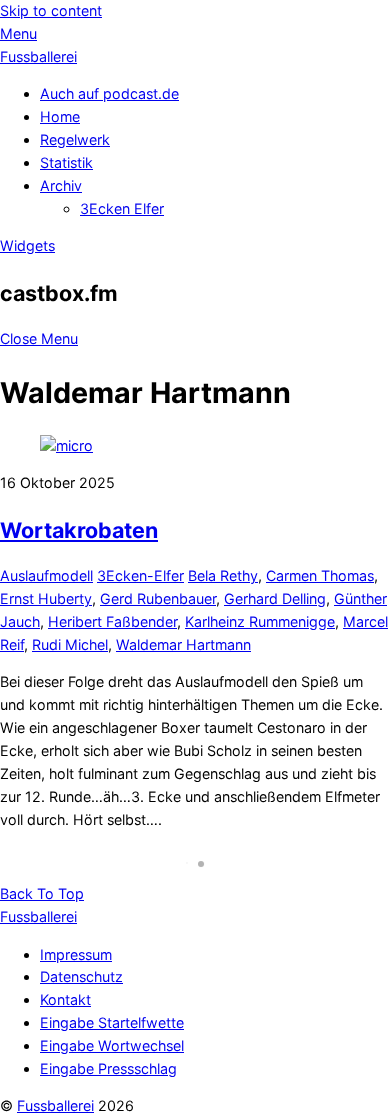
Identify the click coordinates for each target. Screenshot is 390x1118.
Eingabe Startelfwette (112, 1022)
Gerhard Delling (275, 598)
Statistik (66, 162)
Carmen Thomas (320, 575)
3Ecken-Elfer (140, 575)
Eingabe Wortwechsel (112, 1045)
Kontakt (65, 999)
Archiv (61, 185)
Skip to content (51, 10)
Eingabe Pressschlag (108, 1068)
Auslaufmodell (46, 575)
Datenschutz (81, 976)
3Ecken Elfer (122, 208)
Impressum (76, 954)
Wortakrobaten (79, 530)
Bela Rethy (223, 575)
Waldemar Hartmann (183, 644)
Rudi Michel (70, 644)
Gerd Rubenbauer (158, 598)
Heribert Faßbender (112, 621)
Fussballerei (55, 1105)
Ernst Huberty (46, 598)
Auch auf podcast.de (109, 93)
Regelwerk (75, 139)
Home (60, 116)
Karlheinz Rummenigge (260, 621)
